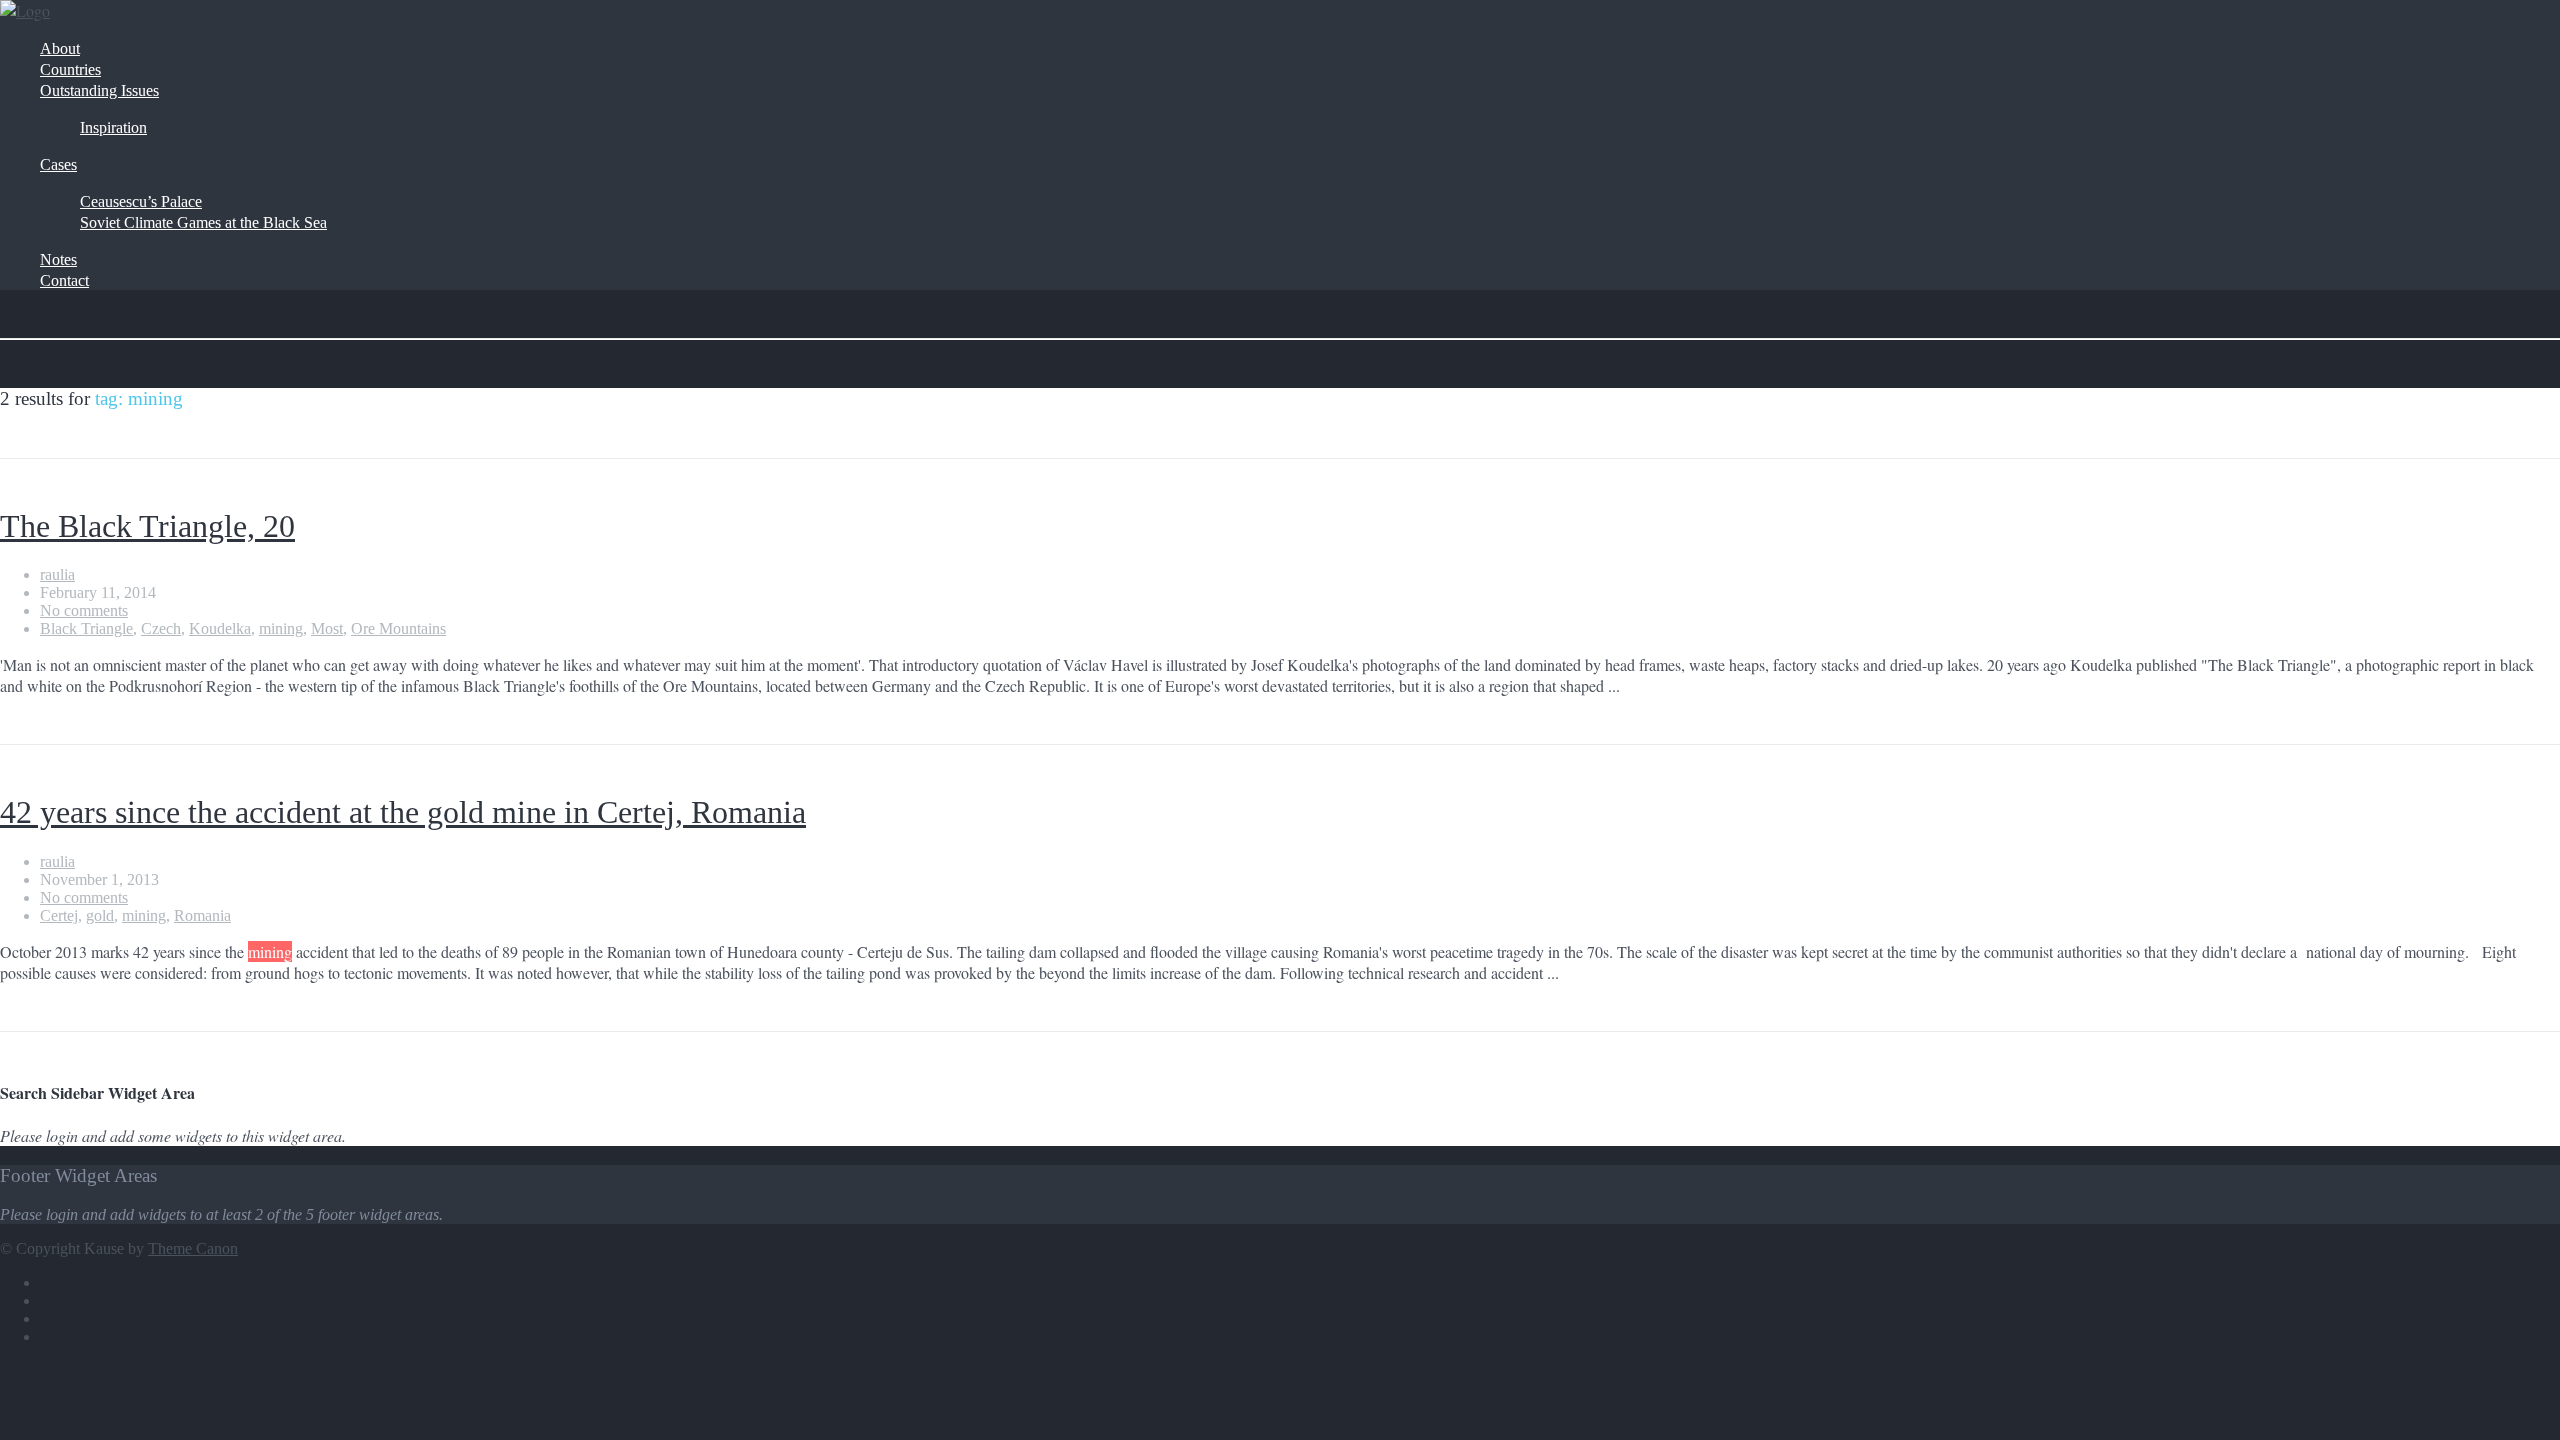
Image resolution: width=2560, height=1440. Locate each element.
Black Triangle (86, 628)
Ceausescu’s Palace (141, 201)
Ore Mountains (398, 628)
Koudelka (220, 628)
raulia (57, 574)
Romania (202, 915)
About (60, 48)
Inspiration (113, 127)
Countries (70, 69)
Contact (64, 280)
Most (327, 628)
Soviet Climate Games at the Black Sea (203, 222)
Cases (58, 164)
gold (100, 915)
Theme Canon (193, 1248)
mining (281, 628)
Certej (59, 915)
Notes (58, 259)
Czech (161, 628)
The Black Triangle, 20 (147, 526)
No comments (84, 610)
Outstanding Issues (99, 90)
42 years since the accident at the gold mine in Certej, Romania (403, 812)
